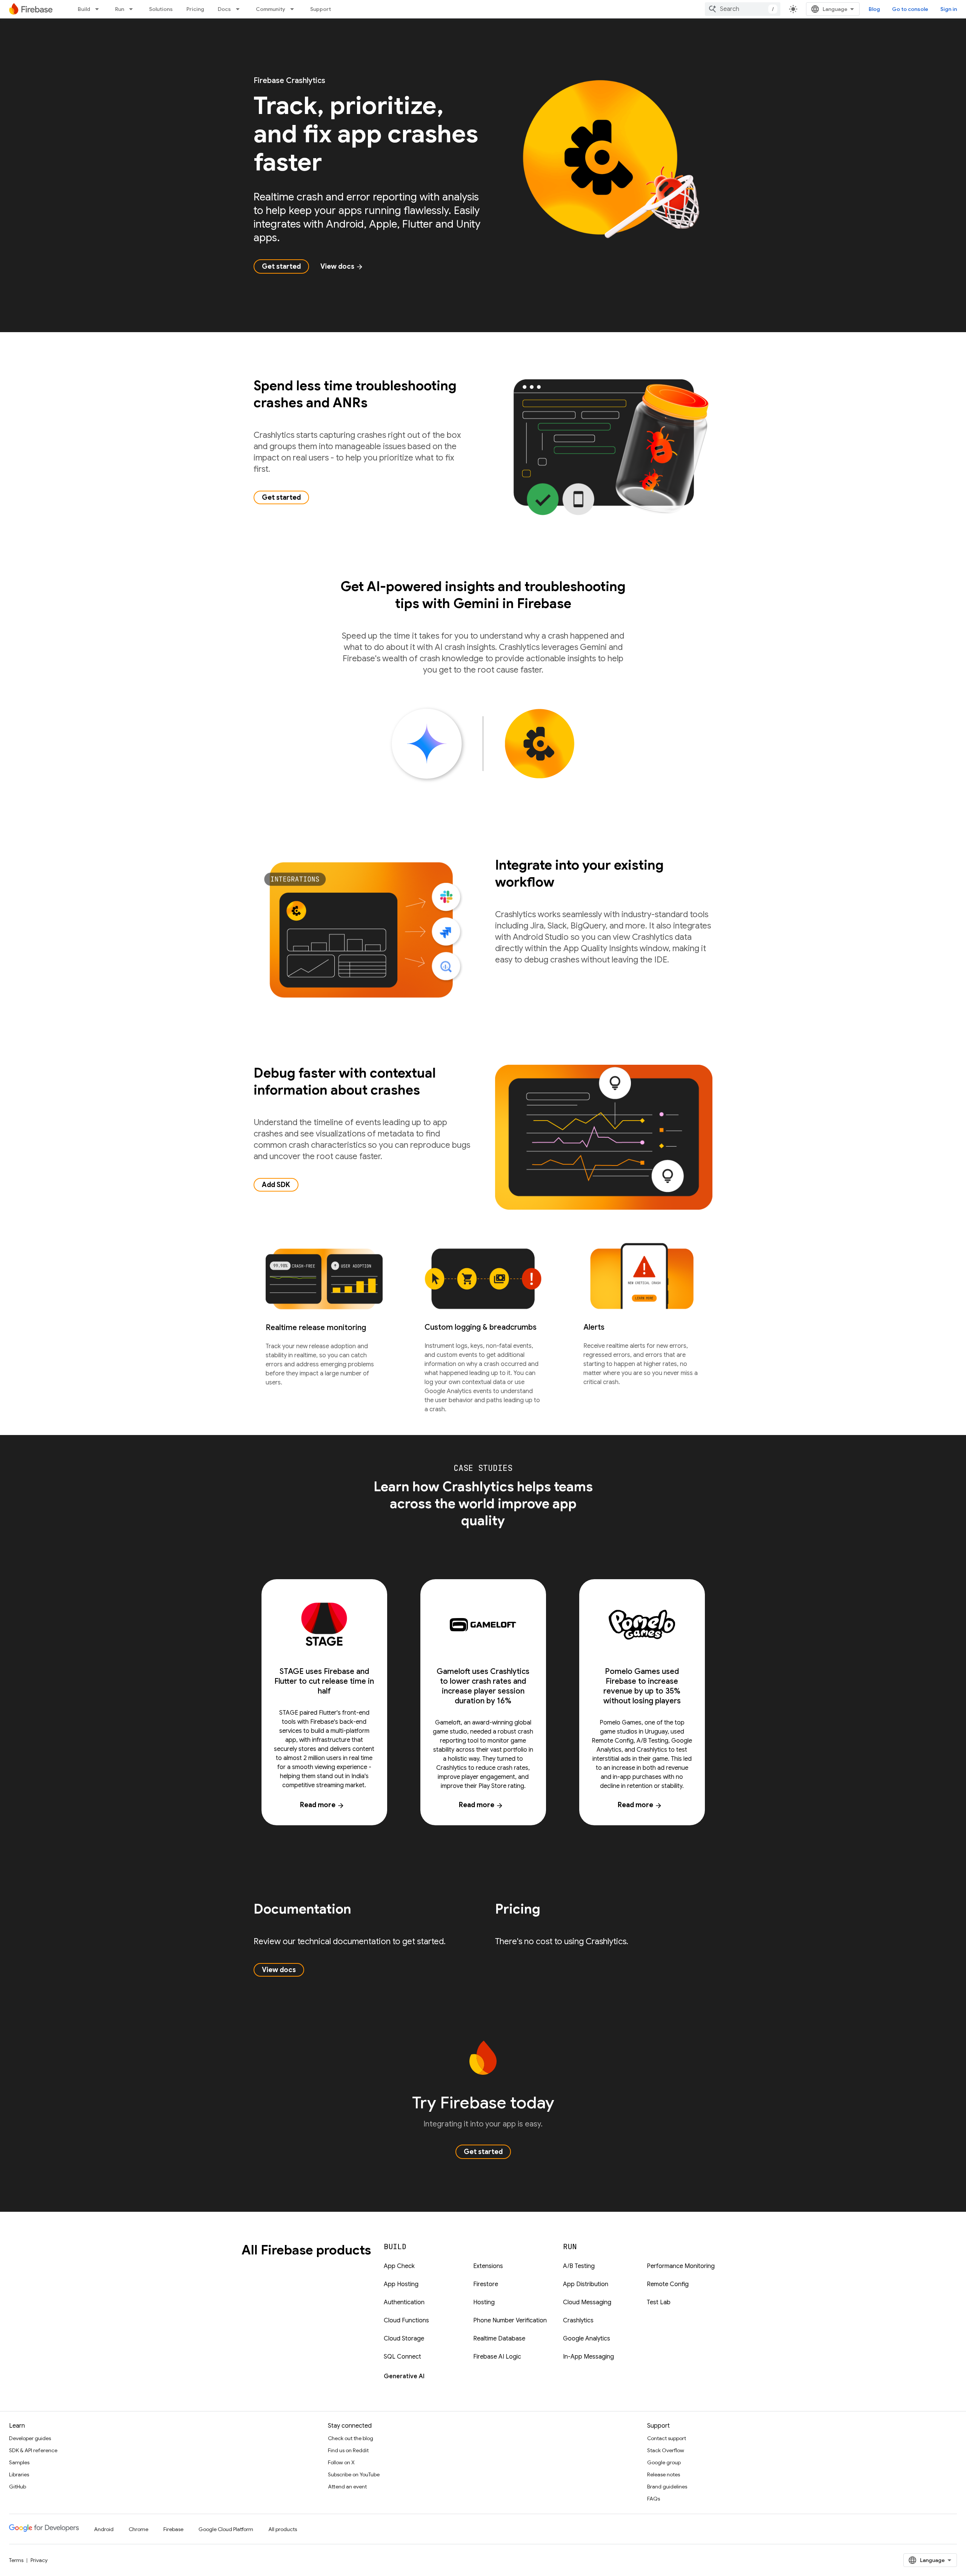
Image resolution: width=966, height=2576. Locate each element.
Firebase (173, 2529)
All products (283, 2529)
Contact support (667, 2438)
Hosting (484, 2302)
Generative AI (404, 2376)
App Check (399, 2266)
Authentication (404, 2302)
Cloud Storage (404, 2339)
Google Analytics (587, 2339)
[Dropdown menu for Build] (99, 9)
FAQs (654, 2499)
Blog (874, 9)
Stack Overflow (666, 2450)
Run (120, 9)
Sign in (949, 9)
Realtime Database (499, 2339)
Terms (16, 2560)
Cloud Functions (406, 2320)
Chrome (138, 2529)
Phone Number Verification (510, 2320)
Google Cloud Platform (226, 2529)
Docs (224, 9)
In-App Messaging (588, 2357)
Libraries (19, 2474)
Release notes (664, 2474)
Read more (322, 1805)
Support (321, 9)
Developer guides (30, 2438)
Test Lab (659, 2302)
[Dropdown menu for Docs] (240, 9)
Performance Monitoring (681, 2266)
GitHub (18, 2487)
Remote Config (668, 2284)
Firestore (486, 2284)
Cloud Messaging (587, 2302)
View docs (342, 266)
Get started (281, 266)
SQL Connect (402, 2357)
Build (84, 9)
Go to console (910, 9)
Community (271, 9)
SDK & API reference (33, 2450)
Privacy (39, 2560)
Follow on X (341, 2462)
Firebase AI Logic (497, 2357)
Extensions (488, 2266)
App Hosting (401, 2284)
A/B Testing (579, 2266)
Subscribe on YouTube (354, 2474)
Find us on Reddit (348, 2450)
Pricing (195, 9)
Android (104, 2529)
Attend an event (347, 2487)
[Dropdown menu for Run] (133, 9)
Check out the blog (351, 2438)
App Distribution (586, 2284)
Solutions (161, 9)
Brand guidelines (667, 2487)
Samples (19, 2462)
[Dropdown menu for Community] (294, 9)
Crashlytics (578, 2320)
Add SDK (276, 1185)
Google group (664, 2462)
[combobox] (743, 9)
